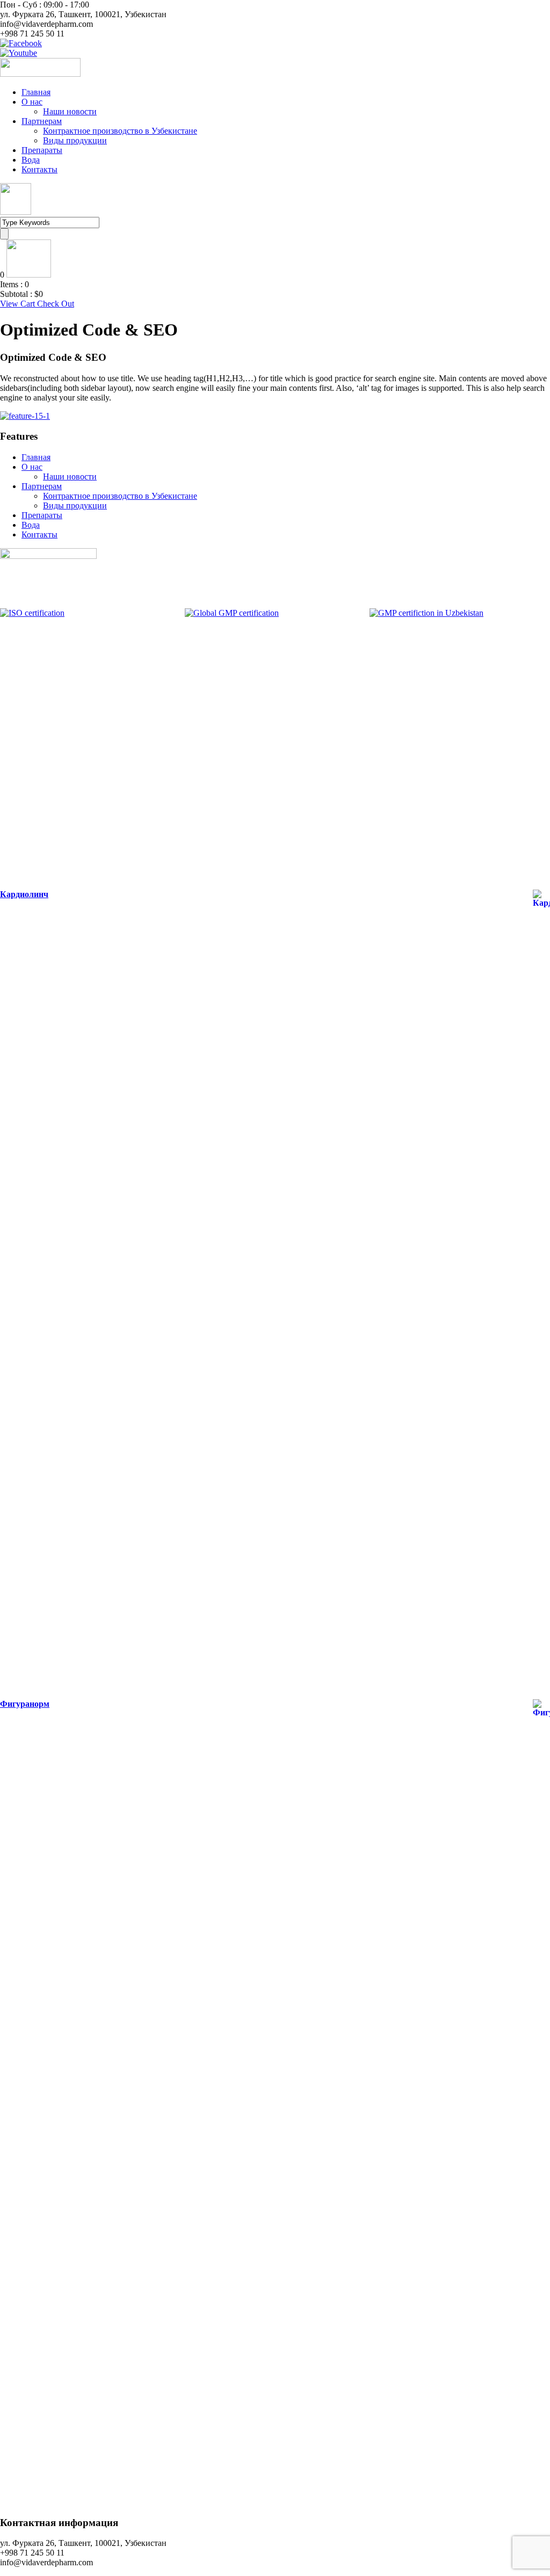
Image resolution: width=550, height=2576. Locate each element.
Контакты (39, 169)
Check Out (56, 304)
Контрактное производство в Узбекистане (120, 131)
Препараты (42, 150)
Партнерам (42, 121)
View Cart (19, 304)
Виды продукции (75, 140)
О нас (32, 102)
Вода (31, 160)
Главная (36, 92)
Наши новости (70, 111)
